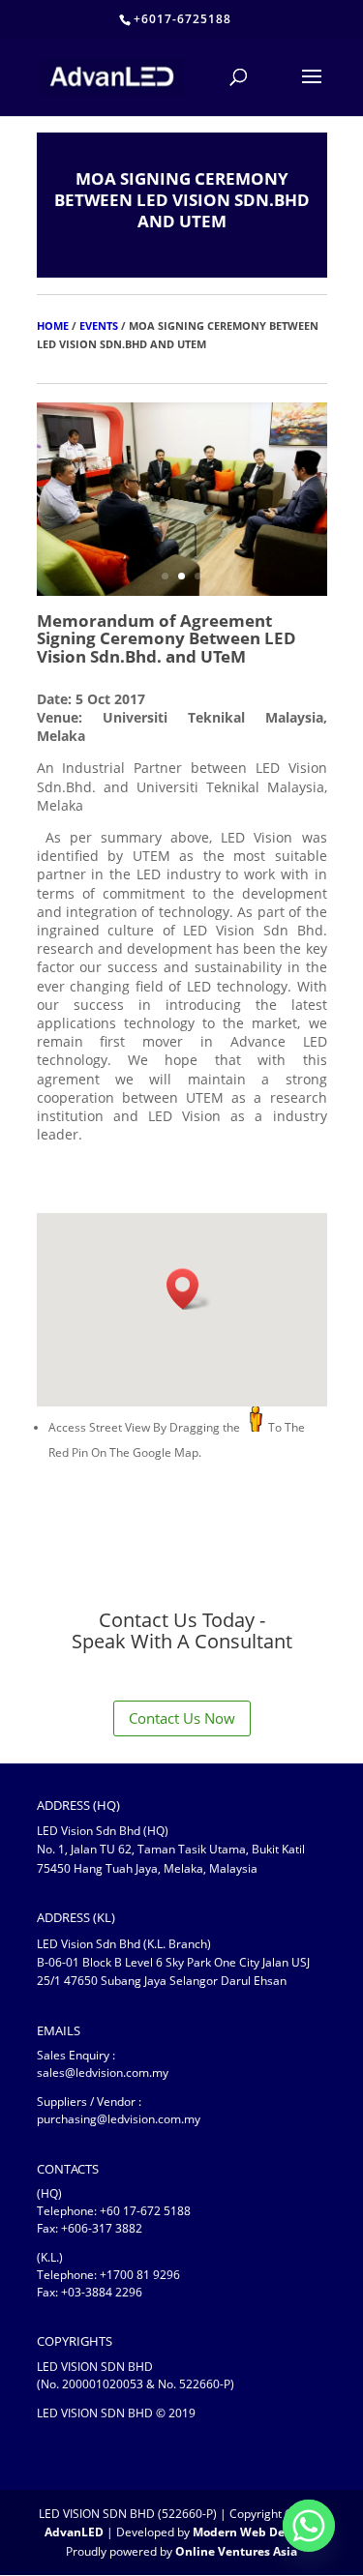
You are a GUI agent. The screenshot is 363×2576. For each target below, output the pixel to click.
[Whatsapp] (309, 2526)
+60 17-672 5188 (145, 2211)
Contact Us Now (182, 1718)
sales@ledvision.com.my (103, 2073)
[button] (189, 1289)
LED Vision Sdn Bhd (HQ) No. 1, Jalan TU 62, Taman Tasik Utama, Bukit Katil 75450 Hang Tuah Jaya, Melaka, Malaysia (171, 1849)
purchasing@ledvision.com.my (119, 2119)
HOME (53, 326)
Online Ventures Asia (236, 2551)
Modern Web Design (251, 2532)
